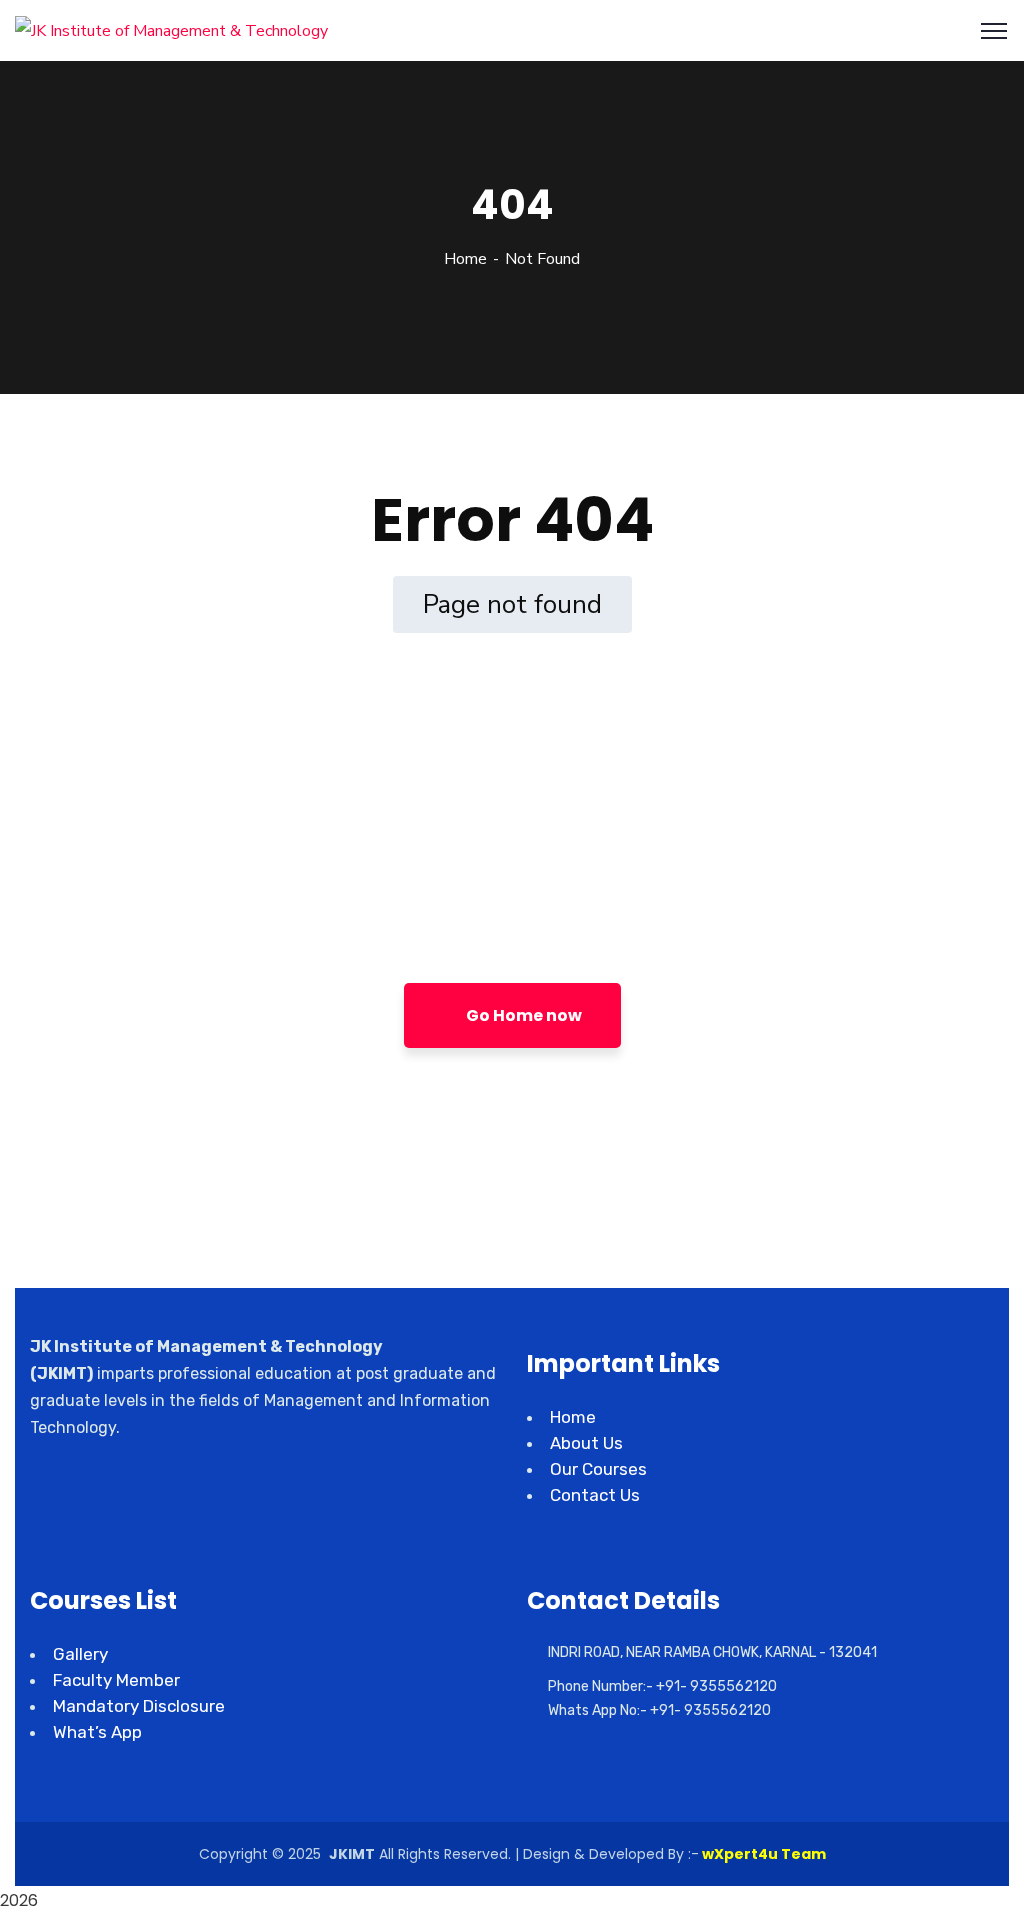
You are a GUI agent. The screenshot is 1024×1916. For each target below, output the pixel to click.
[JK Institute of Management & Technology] (171, 30)
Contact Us (595, 1495)
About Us (586, 1443)
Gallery (80, 1654)
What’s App (97, 1732)
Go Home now (522, 1015)
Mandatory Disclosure (139, 1706)
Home (465, 259)
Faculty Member (116, 1680)
